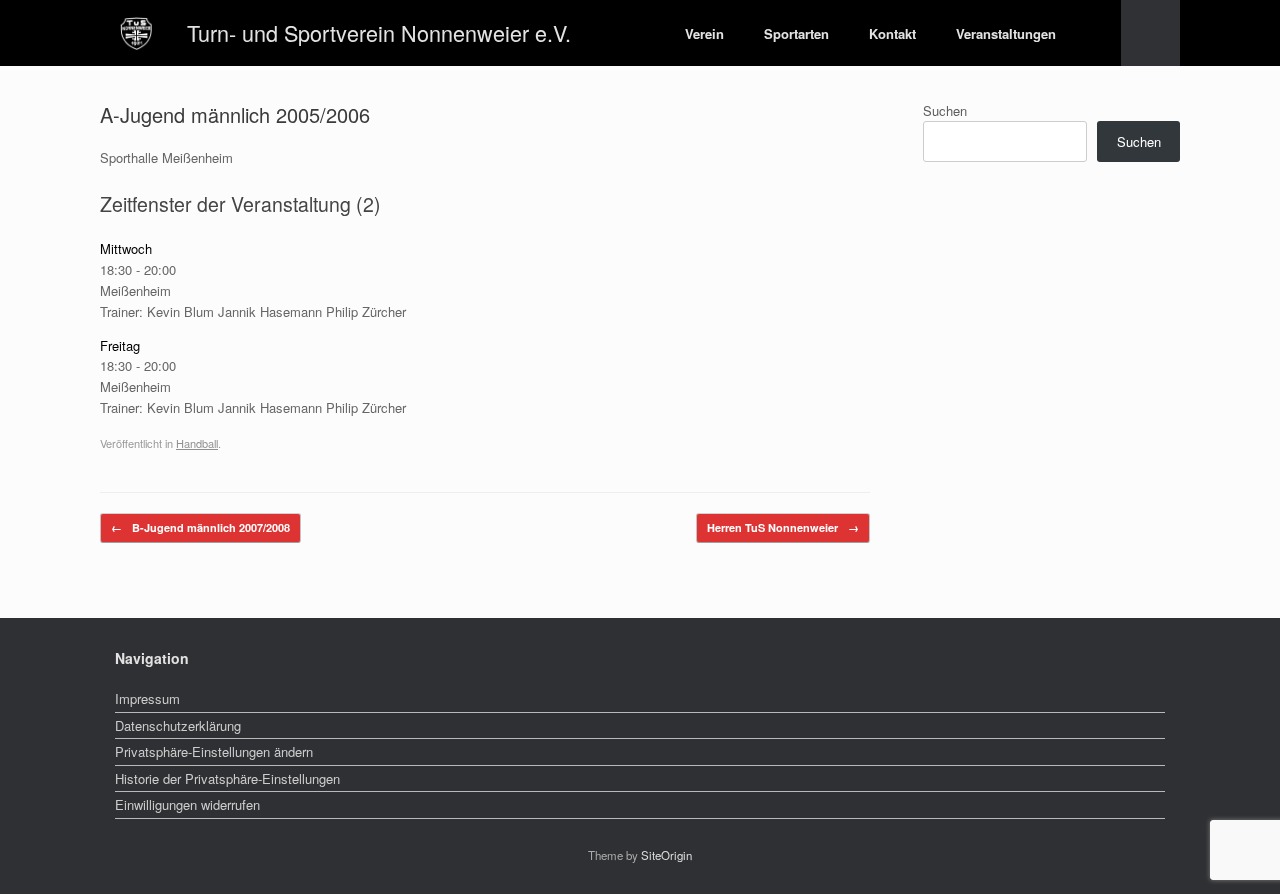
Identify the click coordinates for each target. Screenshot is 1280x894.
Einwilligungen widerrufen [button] (187, 804)
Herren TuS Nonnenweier (783, 527)
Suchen (945, 110)
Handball (197, 443)
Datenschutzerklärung (178, 725)
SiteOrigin (666, 855)
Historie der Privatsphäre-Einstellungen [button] (227, 778)
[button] (1150, 33)
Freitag (120, 345)
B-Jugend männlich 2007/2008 (200, 527)
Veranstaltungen (1006, 33)
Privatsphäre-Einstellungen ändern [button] (214, 751)
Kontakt (892, 33)
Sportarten (796, 33)
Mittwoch (126, 248)
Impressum (147, 698)
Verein (704, 33)
